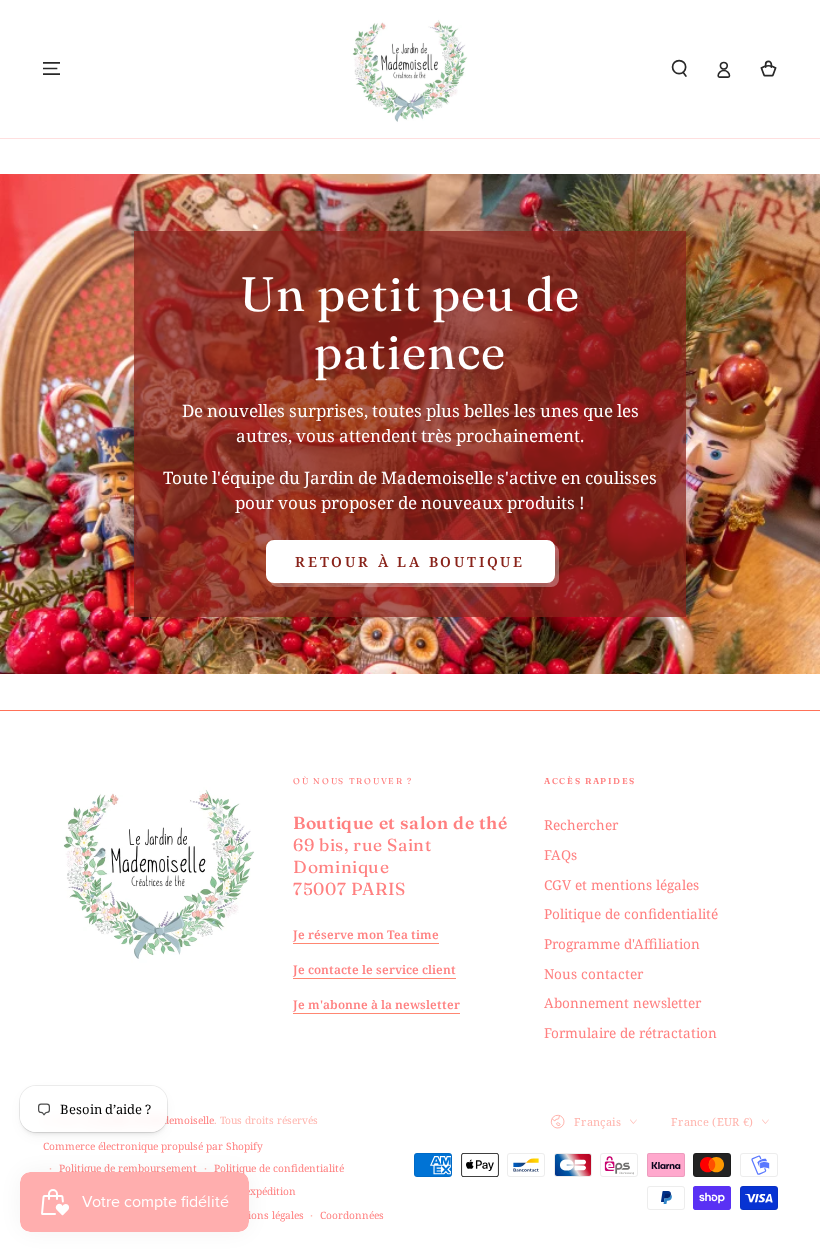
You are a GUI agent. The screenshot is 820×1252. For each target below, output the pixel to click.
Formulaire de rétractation (630, 1032)
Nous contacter (593, 973)
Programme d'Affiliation (622, 943)
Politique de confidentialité (631, 913)
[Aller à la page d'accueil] (410, 69)
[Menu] (52, 68)
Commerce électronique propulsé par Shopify (153, 1146)
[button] (680, 68)
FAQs (560, 854)
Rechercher (581, 824)
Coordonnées (352, 1215)
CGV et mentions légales (621, 884)
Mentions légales (263, 1215)
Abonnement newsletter (622, 1002)
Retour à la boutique (410, 561)
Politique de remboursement (128, 1168)
